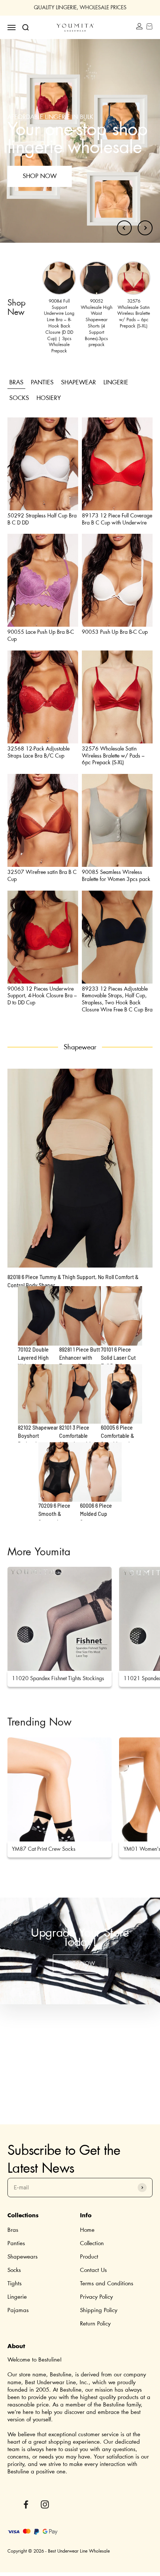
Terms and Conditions (107, 2284)
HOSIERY (49, 398)
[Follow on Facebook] (26, 2504)
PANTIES (42, 382)
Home (87, 2230)
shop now (40, 176)
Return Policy (95, 2324)
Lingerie (17, 2297)
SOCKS (19, 398)
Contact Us (93, 2270)
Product (89, 2257)
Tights (15, 2284)
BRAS (16, 382)
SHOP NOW (80, 1964)
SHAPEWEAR (79, 382)
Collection (92, 2243)
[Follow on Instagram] (45, 2504)
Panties (16, 2243)
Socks (14, 2270)
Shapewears (23, 2257)
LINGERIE (116, 382)
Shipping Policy (99, 2310)
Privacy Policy (96, 2297)
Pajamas (18, 2310)
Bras (13, 2230)
